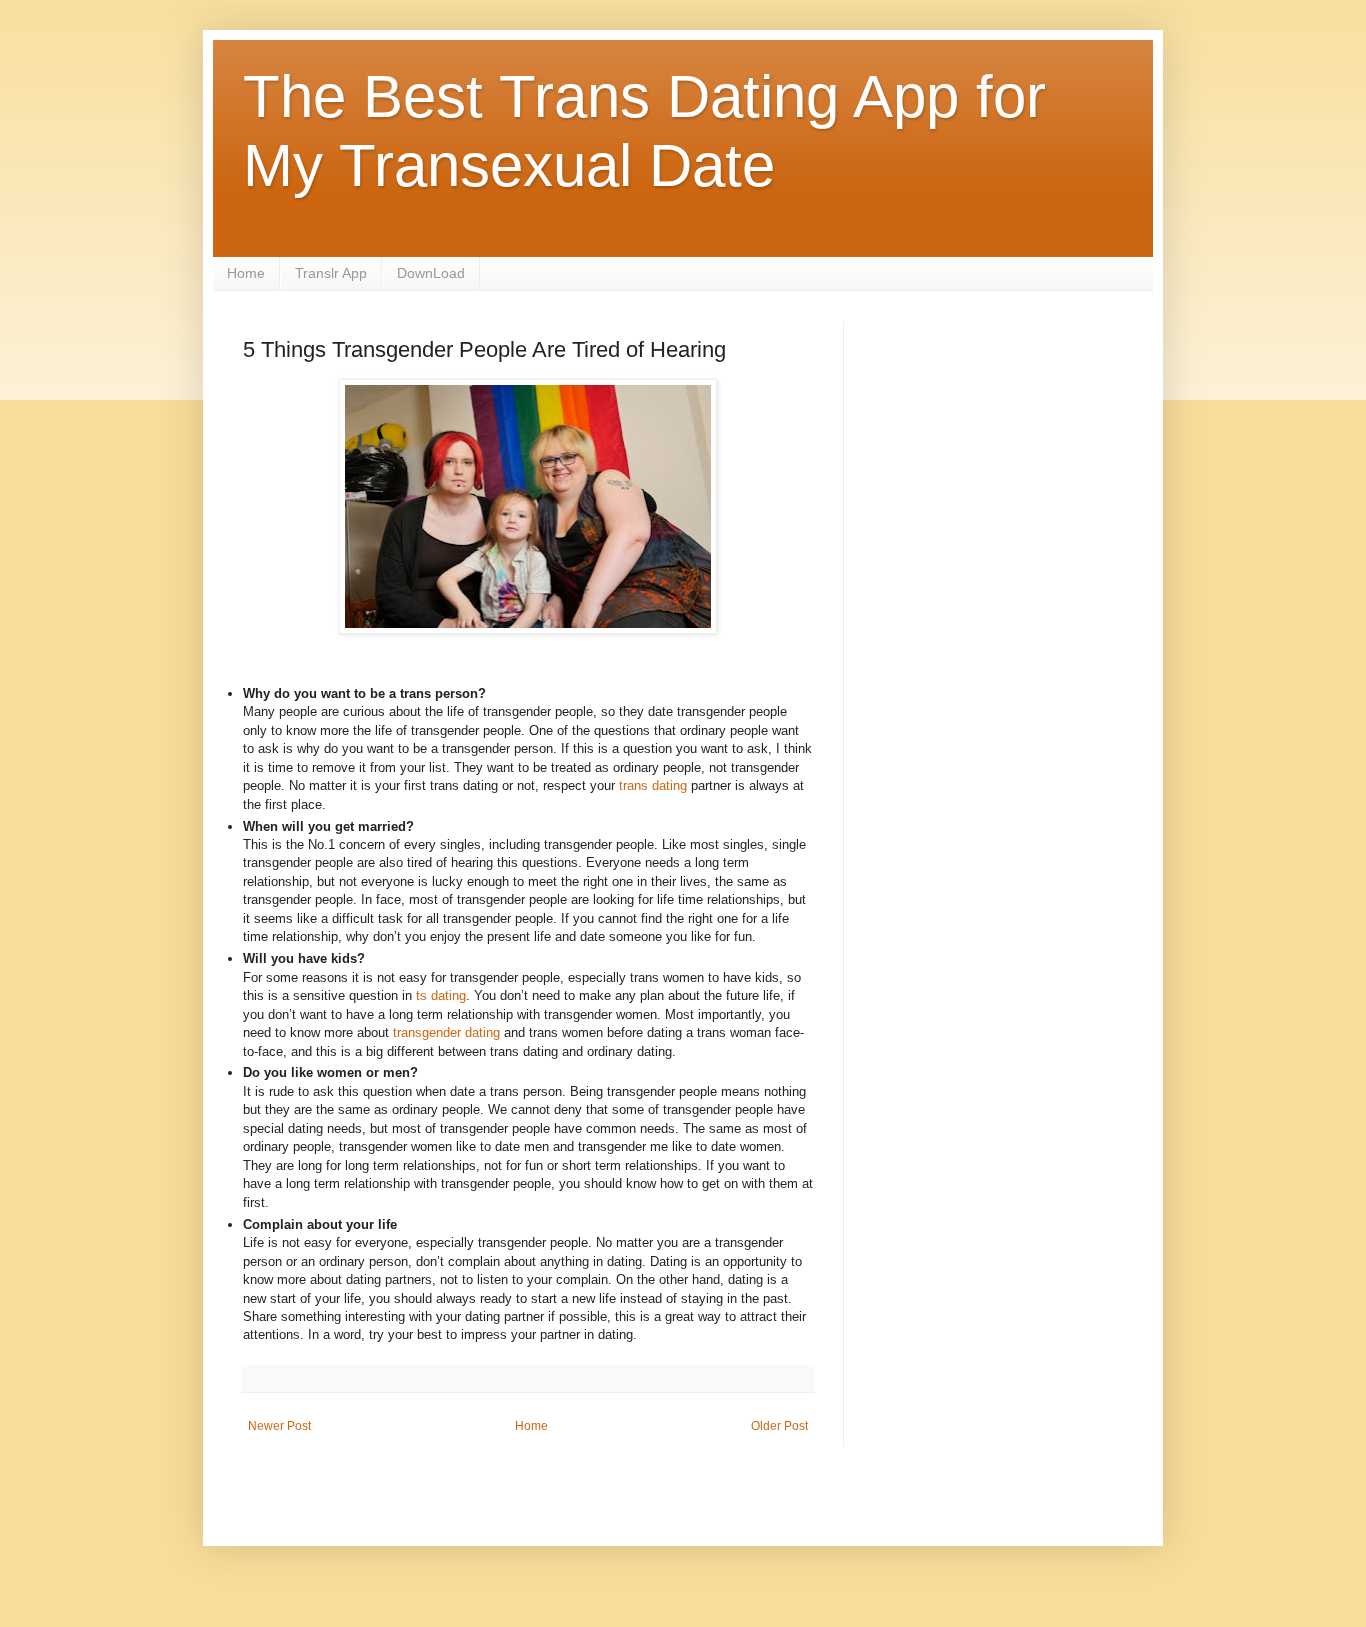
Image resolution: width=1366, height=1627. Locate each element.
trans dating (653, 785)
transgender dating (446, 1032)
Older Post (779, 1426)
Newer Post (279, 1426)
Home (246, 273)
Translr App (331, 273)
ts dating (441, 995)
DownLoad (431, 273)
